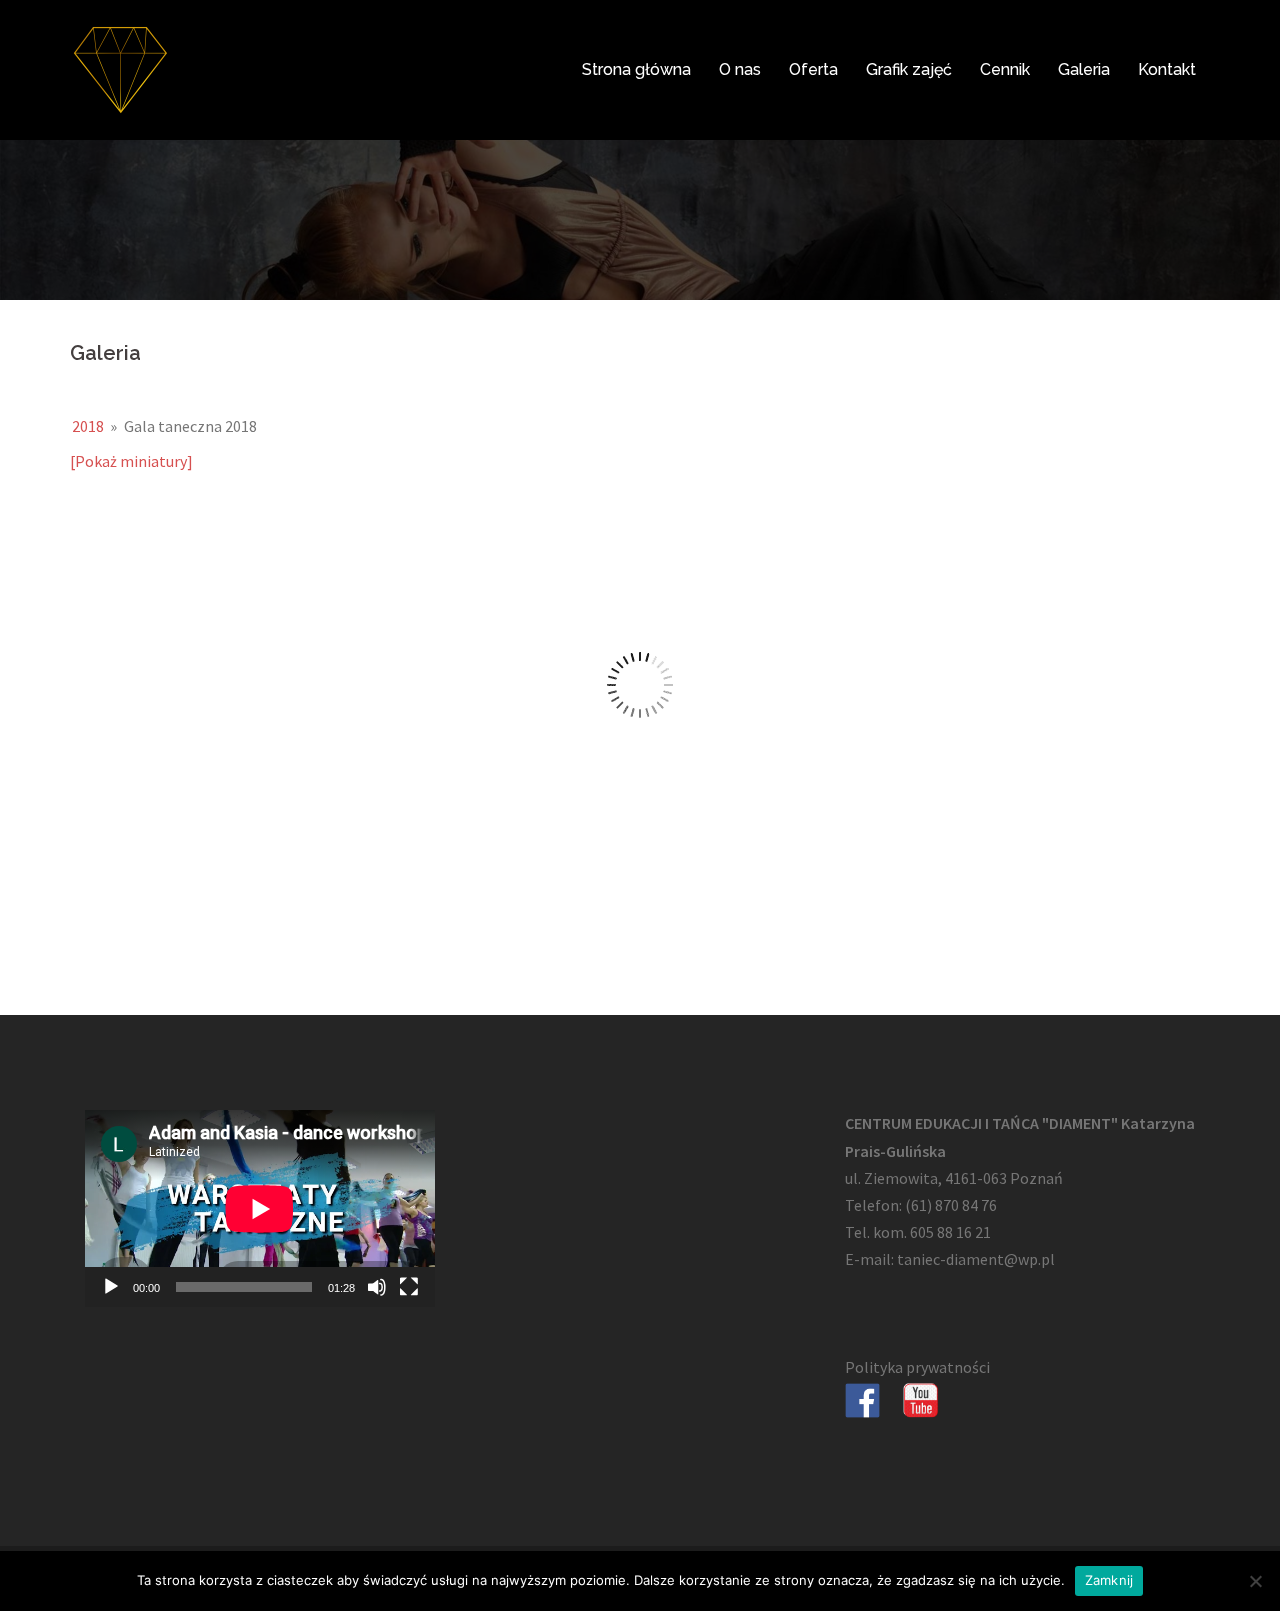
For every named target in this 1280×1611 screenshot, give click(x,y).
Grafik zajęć (909, 69)
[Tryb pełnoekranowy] (409, 1287)
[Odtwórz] (111, 1287)
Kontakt (1167, 69)
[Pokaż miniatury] (131, 461)
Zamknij (1109, 1580)
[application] (260, 1208)
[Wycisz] (377, 1287)
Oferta (813, 69)
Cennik (1005, 69)
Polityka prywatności (917, 1367)
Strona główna (636, 69)
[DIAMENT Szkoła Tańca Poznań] (120, 68)
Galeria (1084, 69)
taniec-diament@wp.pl (976, 1259)
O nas (740, 69)
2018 (88, 426)
